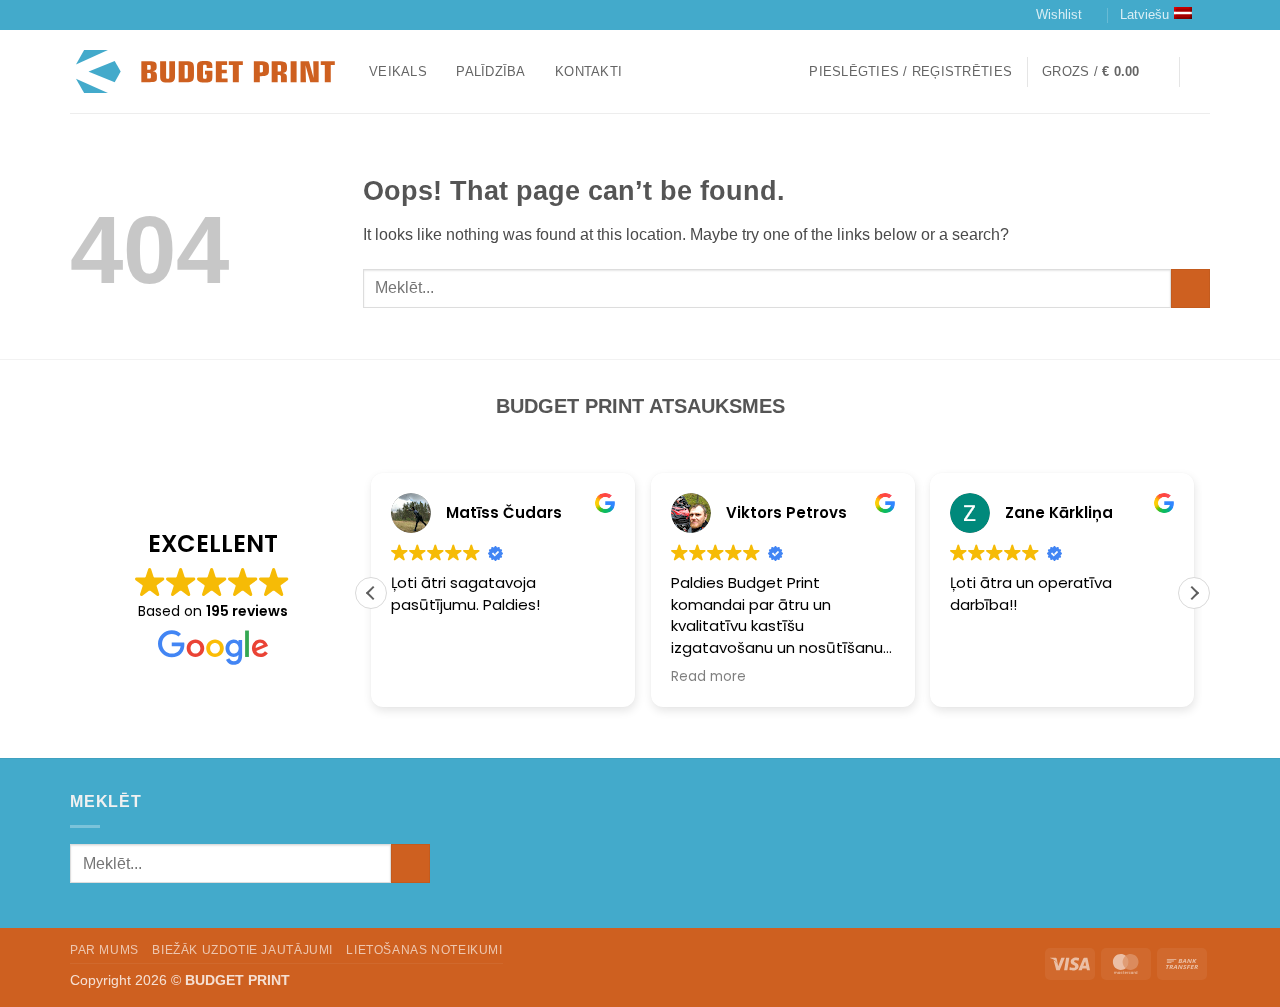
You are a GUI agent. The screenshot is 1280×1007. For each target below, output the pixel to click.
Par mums (104, 950)
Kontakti (588, 71)
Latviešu (1144, 14)
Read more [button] (708, 677)
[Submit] (1190, 288)
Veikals (398, 71)
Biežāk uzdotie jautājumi (242, 950)
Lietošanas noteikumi (424, 950)
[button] (910, 72)
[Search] (1202, 72)
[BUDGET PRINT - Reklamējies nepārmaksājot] (204, 71)
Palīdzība (490, 71)
